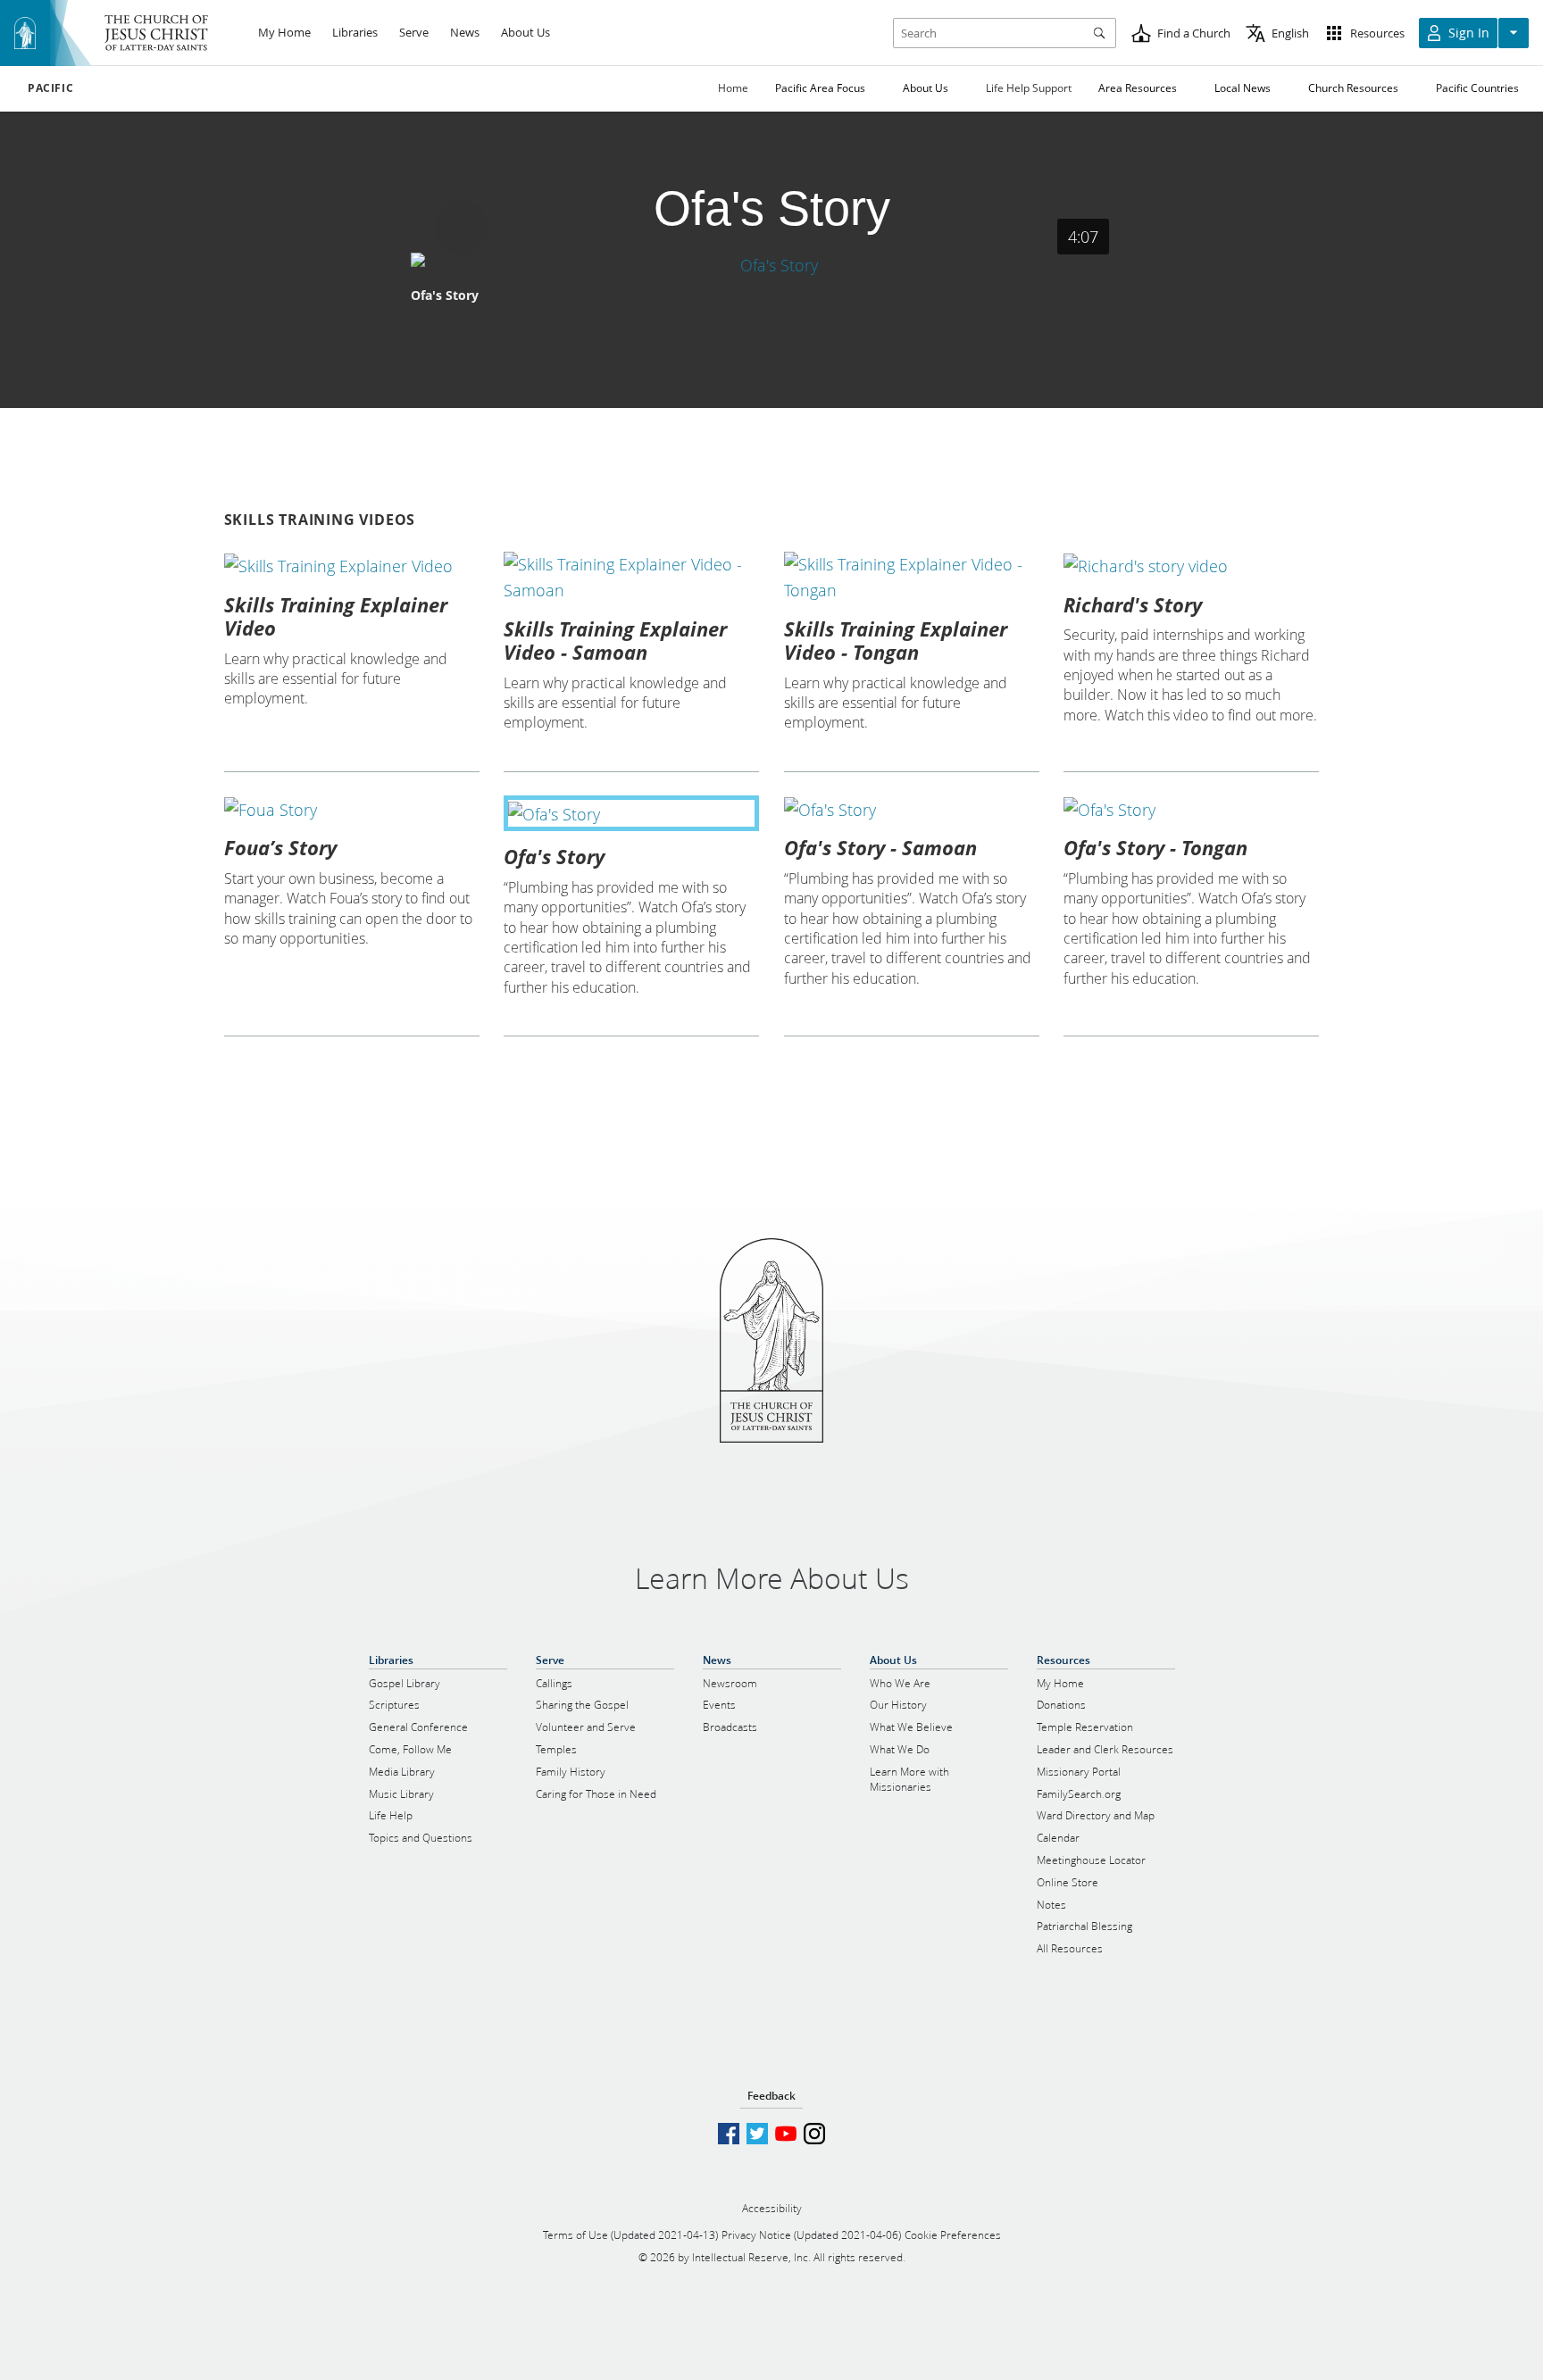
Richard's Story (1133, 604)
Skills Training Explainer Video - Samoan (615, 640)
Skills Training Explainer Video (336, 616)
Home (733, 88)
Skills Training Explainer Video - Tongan (896, 640)
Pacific (50, 88)
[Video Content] (772, 265)
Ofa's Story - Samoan (880, 847)
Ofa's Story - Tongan (1155, 847)
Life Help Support (1029, 88)
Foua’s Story (280, 847)
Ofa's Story (554, 856)
